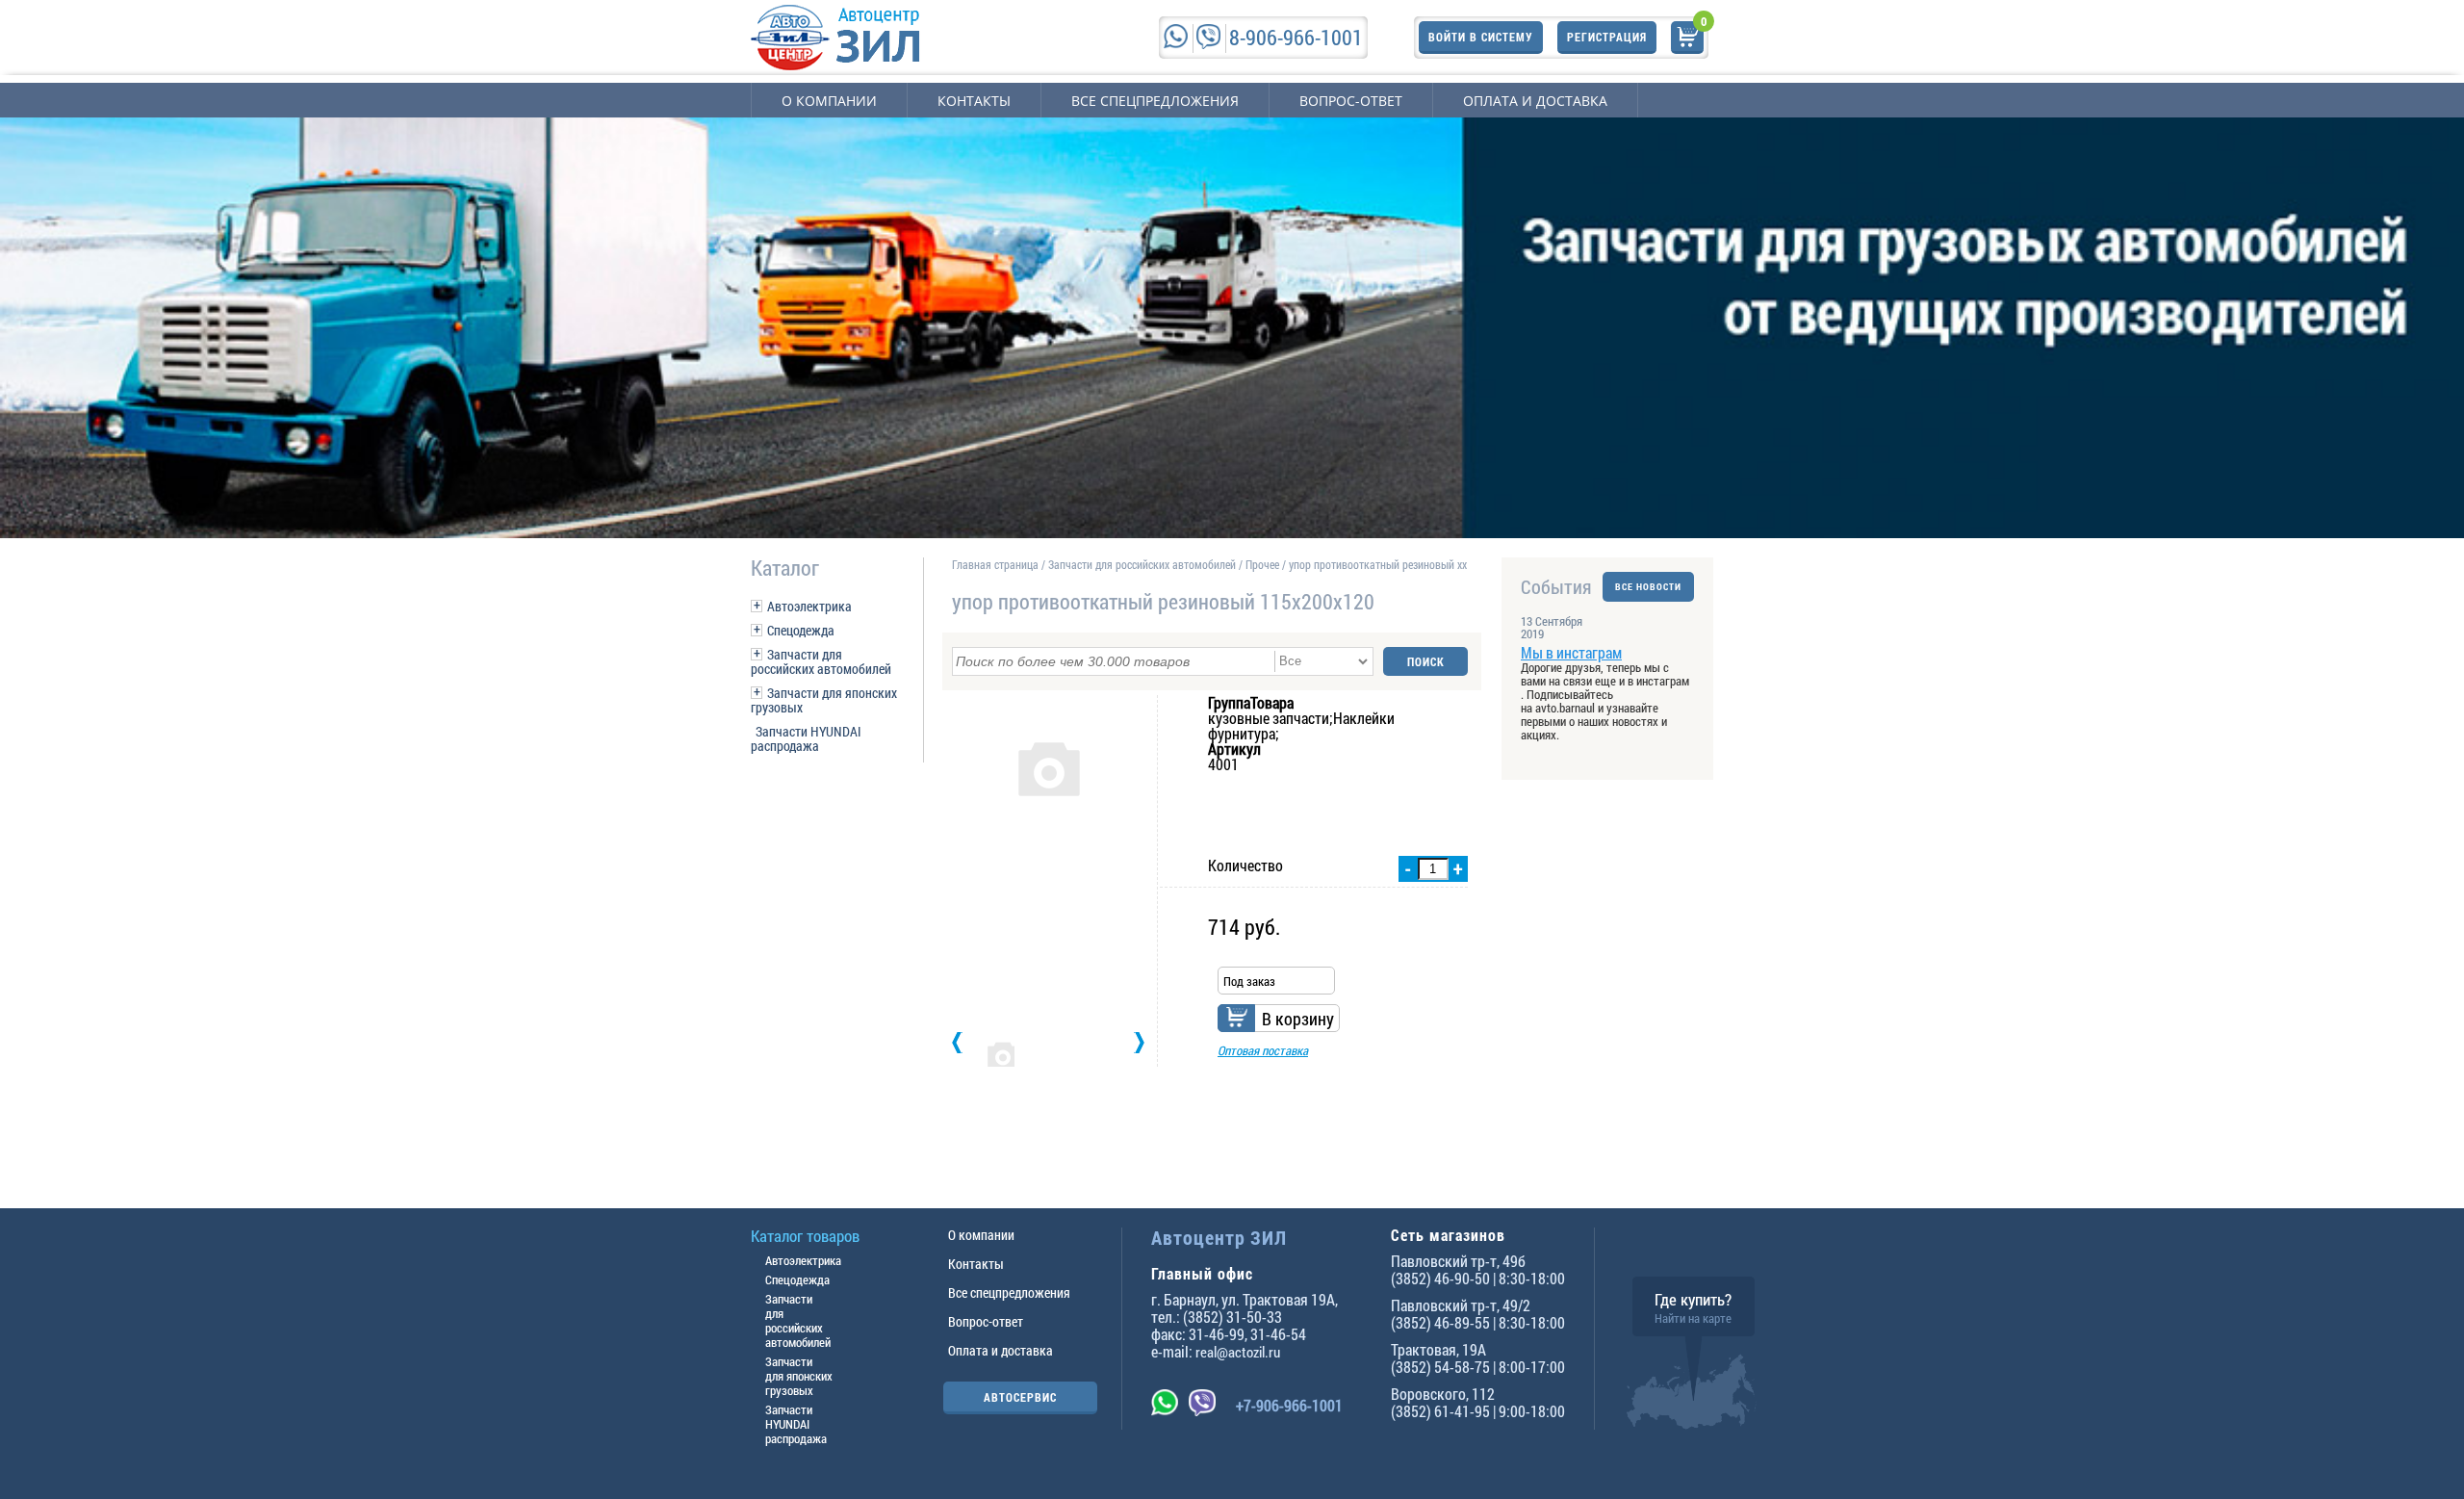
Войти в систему (1481, 37)
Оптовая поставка (1263, 1050)
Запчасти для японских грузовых (824, 700)
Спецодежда (801, 630)
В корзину (1298, 1019)
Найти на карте (1693, 1318)
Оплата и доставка (1535, 101)
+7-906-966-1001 (1289, 1405)
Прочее (1262, 564)
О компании (829, 101)
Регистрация (1607, 37)
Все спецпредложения (1155, 101)
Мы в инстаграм (1571, 652)
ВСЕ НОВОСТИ (1648, 587)
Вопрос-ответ (1351, 101)
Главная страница (995, 564)
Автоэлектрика (809, 606)
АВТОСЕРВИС (1020, 1397)
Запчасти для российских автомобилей (821, 661)
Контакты (974, 101)
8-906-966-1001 (1296, 37)
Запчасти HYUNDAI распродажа (806, 738)
